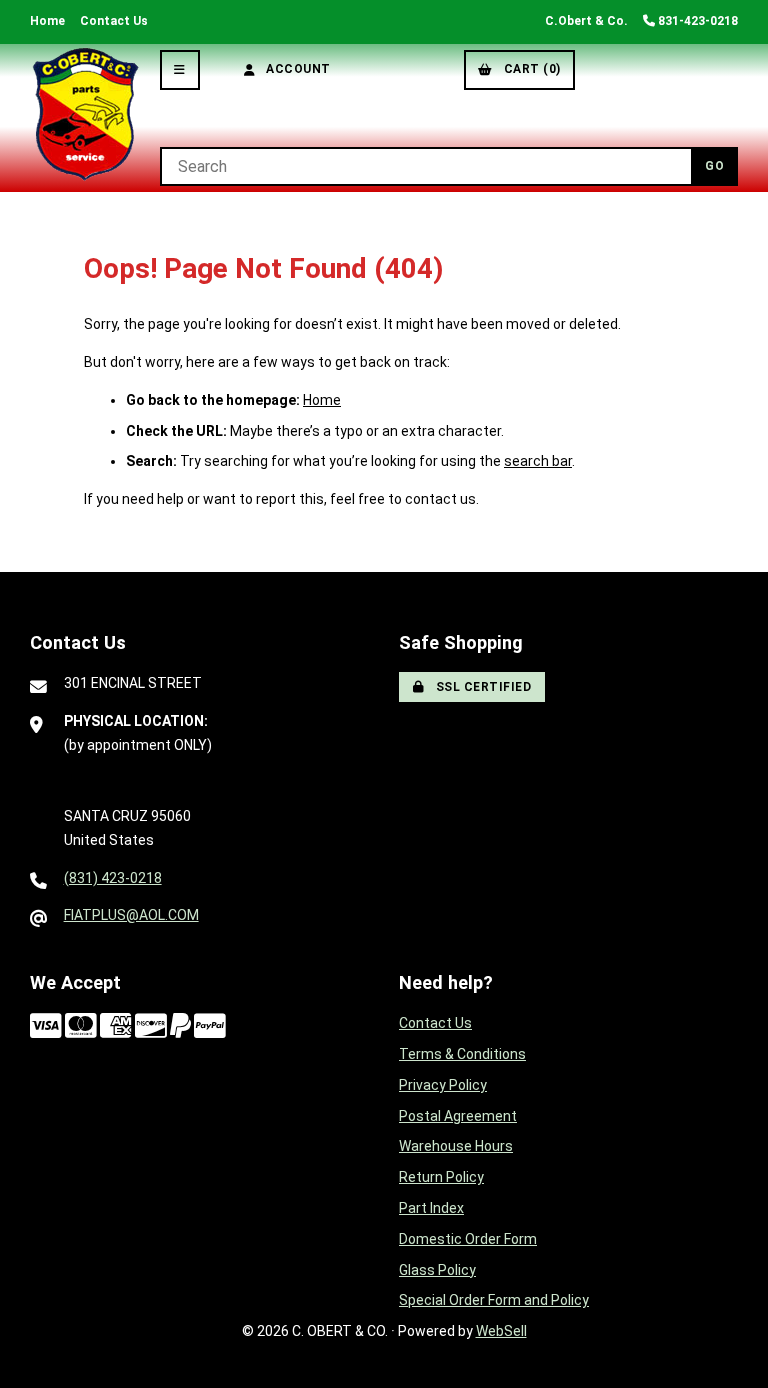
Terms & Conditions (462, 1054)
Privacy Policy (443, 1085)
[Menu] (180, 70)
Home (47, 21)
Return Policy (441, 1177)
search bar (538, 461)
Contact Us (114, 21)
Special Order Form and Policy (494, 1300)
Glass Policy (437, 1270)
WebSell (501, 1331)
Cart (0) (529, 69)
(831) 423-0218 (113, 878)
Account (295, 69)
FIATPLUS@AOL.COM (131, 915)
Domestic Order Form (468, 1239)
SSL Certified (480, 687)
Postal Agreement (458, 1116)
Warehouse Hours (456, 1146)
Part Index (431, 1208)
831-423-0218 (696, 21)
